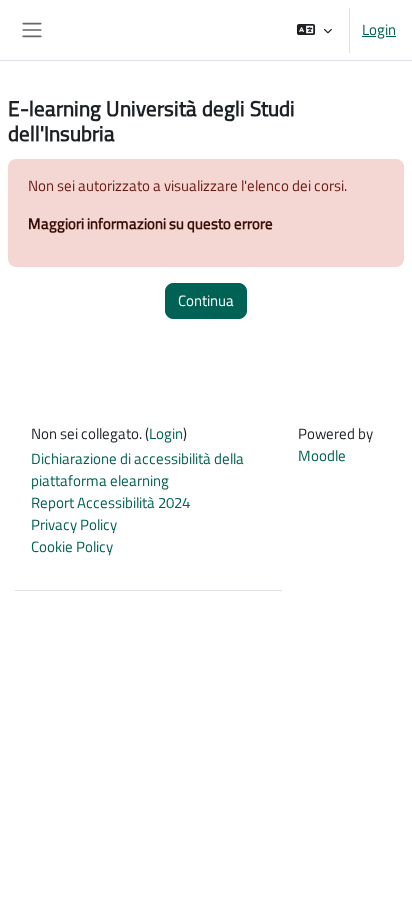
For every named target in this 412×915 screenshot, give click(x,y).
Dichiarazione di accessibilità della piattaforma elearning (137, 469)
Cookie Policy (72, 546)
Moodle (322, 455)
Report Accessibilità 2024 (110, 502)
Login (379, 30)
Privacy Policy (74, 524)
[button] (314, 30)
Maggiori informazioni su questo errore (150, 223)
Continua (206, 300)
